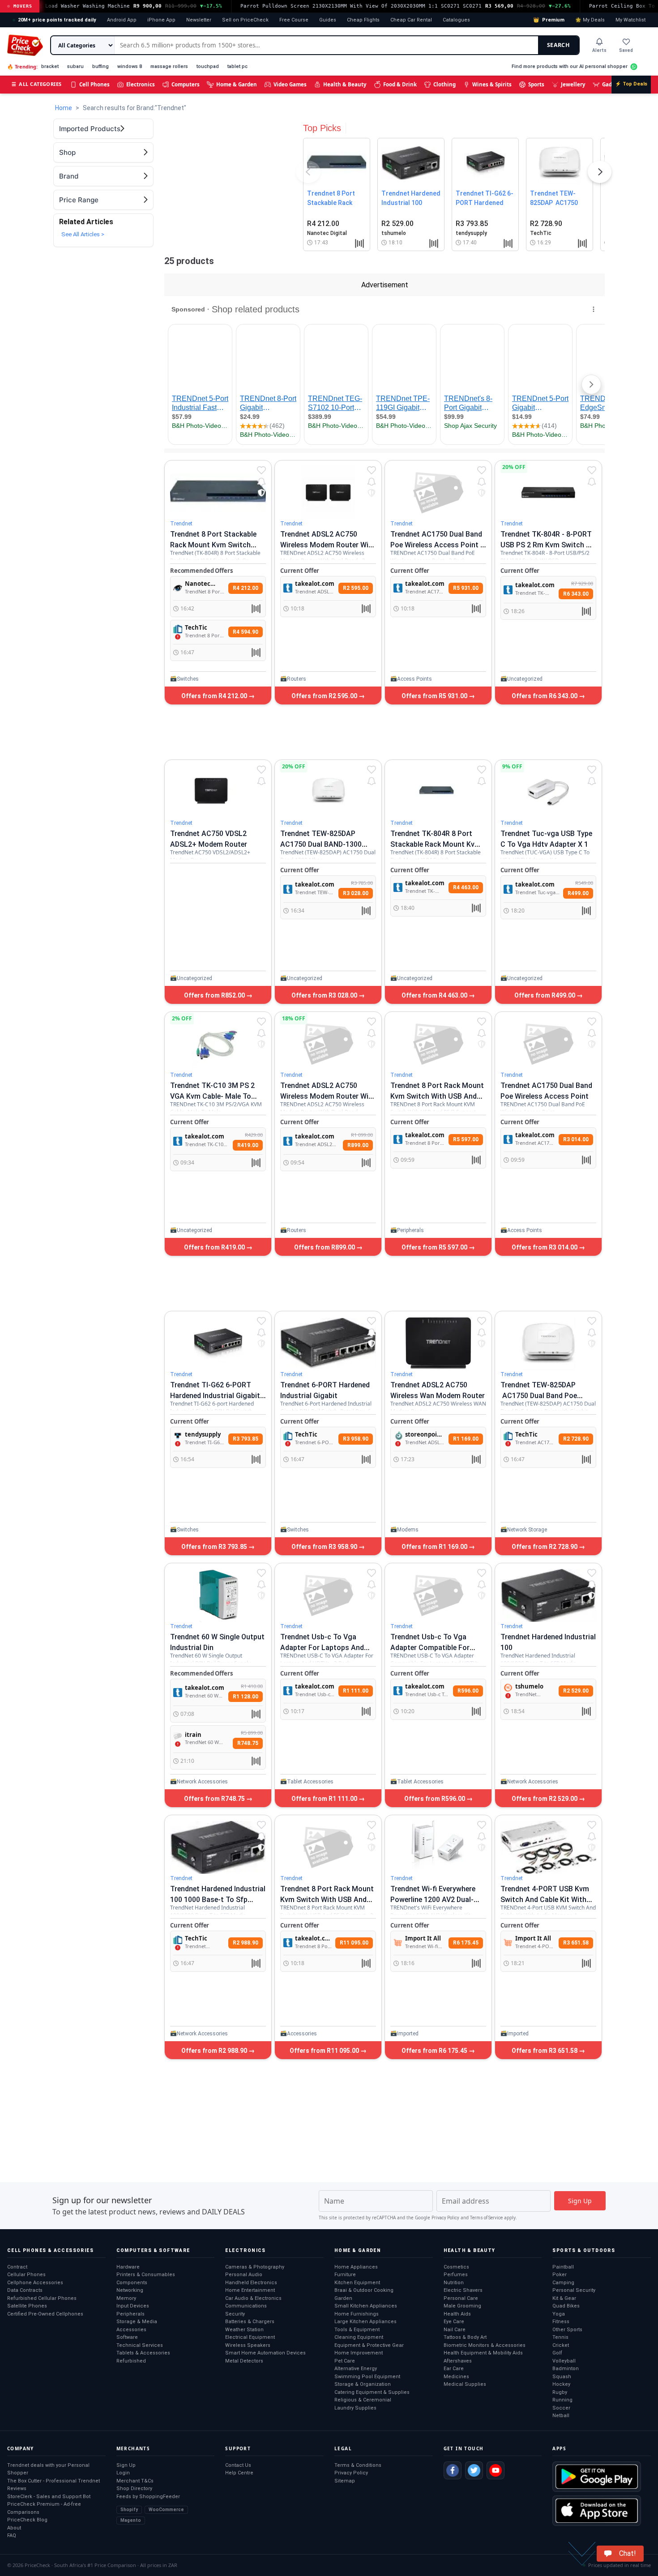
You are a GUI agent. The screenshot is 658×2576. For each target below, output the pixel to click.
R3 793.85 (246, 1439)
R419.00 (248, 1145)
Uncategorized (525, 679)
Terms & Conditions (358, 2465)
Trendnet (181, 524)
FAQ (12, 2535)
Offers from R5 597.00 (435, 1247)
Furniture (345, 2275)
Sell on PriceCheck (245, 20)
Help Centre (239, 2473)
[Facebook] (453, 2470)
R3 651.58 (576, 1943)
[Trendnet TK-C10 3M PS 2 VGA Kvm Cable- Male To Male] (218, 1044)
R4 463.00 (466, 887)
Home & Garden (237, 84)
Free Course (294, 20)
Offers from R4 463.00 (435, 995)
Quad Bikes (566, 2306)
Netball (561, 2416)
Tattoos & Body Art (465, 2337)
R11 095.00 (354, 1943)
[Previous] (308, 174)
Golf (557, 2353)
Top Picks (322, 128)
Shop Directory (134, 2489)
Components (132, 2283)
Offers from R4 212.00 (215, 696)
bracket (50, 66)
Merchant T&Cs (135, 2481)
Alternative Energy (356, 2369)
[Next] (600, 174)
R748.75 (248, 1743)
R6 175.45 (466, 1943)
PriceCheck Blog (27, 2520)
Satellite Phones (27, 2306)
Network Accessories (202, 1782)
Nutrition (454, 2283)
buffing (100, 66)
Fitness (561, 2322)
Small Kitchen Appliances (366, 2306)
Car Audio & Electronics (253, 2298)
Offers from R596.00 (435, 1799)
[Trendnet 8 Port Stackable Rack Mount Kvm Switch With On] (218, 493)
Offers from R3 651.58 (545, 2051)
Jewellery (573, 84)
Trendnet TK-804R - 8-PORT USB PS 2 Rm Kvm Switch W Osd (546, 545)
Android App (122, 20)
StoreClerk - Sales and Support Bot (49, 2497)
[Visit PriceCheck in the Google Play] (597, 2477)
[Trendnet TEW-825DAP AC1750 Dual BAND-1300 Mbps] (328, 792)
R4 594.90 (246, 632)
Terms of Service (486, 2218)
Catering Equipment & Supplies (372, 2392)
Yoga (559, 2314)
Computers (186, 84)
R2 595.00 (356, 588)
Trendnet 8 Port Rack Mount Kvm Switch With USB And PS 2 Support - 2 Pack (327, 1900)
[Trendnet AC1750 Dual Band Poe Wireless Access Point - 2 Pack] (438, 493)
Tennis (560, 2337)
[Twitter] (474, 2470)
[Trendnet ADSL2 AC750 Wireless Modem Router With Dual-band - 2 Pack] (328, 493)
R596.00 (468, 1691)
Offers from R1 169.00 (435, 1547)
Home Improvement (359, 2353)
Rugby (560, 2392)
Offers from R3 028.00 (325, 995)
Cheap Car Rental (411, 20)
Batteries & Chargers (250, 2322)
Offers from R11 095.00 (325, 2051)
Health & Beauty (345, 84)
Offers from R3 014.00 (545, 1247)
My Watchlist (630, 20)
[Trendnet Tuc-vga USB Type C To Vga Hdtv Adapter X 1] (548, 792)
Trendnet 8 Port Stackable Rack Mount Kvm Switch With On (213, 545)
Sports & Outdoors (584, 2250)
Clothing (444, 84)
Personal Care (461, 2298)
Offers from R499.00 (545, 995)
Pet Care (345, 2361)
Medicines (456, 2377)
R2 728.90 (576, 1439)
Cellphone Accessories (35, 2283)
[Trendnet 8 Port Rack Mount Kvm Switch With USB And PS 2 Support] (438, 1044)
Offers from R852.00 (215, 995)
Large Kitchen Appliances (365, 2322)
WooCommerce (166, 2510)
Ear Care (454, 2369)
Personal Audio (244, 2275)
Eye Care (454, 2322)
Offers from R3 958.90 (325, 1547)
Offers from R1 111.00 (325, 1799)
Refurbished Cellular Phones (42, 2298)
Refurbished (131, 2361)
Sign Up (126, 2465)
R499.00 (578, 893)
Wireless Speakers (248, 2345)
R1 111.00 (356, 1691)
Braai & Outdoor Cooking (364, 2290)
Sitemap (345, 2481)
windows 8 (130, 66)
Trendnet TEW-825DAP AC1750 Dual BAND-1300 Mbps (321, 844)
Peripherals (410, 1230)
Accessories (302, 2034)
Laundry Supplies (355, 2408)
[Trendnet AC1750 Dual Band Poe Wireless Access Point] (548, 1044)
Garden (343, 2298)
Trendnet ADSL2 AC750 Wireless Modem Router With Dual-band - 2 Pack (328, 545)
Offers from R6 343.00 (545, 696)
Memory (126, 2298)
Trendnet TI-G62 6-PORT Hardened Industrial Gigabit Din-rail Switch (215, 1396)
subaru (75, 66)
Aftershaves (458, 2361)
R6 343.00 (576, 594)
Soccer (561, 2408)
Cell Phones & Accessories (50, 2250)
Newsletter (199, 20)
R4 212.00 (246, 588)
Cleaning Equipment (359, 2337)
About (14, 2528)
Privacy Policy (445, 2218)
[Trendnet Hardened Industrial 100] (548, 1595)
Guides (328, 20)
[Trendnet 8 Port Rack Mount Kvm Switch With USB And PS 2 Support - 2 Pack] (328, 1847)
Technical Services (140, 2345)
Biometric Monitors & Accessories (485, 2345)
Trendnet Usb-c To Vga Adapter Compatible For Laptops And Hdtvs (430, 1648)
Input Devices (133, 2306)
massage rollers (169, 66)
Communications (246, 2306)
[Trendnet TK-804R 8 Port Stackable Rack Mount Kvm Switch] (438, 792)
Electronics (141, 84)
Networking (130, 2290)
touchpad (208, 66)
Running (562, 2400)
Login (123, 2473)
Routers (297, 679)
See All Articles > (83, 234)
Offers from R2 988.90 (215, 2051)
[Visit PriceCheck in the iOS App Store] (597, 2511)
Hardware (128, 2267)
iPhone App (161, 20)
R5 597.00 (466, 1139)
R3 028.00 (356, 893)
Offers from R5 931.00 (435, 696)
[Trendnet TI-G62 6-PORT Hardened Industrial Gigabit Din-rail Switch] (218, 1343)
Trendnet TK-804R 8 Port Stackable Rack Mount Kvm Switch (436, 844)
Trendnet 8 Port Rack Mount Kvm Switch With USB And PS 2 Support (437, 1096)
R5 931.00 (466, 588)
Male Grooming (462, 2306)
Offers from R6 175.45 (435, 2051)
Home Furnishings (357, 2314)
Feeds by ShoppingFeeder (148, 2497)
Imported (408, 2034)
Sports (536, 84)
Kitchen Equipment (357, 2283)
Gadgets (613, 84)
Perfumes (456, 2275)
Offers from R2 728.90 (545, 1547)
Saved (626, 50)
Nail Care (455, 2330)
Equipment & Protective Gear (369, 2345)
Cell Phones (94, 84)
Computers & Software (153, 2250)
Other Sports (567, 2330)
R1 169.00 (466, 1439)
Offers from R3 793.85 (215, 1547)
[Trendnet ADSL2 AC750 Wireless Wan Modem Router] (438, 1343)
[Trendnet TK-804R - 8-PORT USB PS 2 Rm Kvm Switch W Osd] (548, 493)
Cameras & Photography (255, 2267)
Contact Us (238, 2465)
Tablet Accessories (310, 1782)
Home (64, 108)
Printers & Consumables (146, 2275)
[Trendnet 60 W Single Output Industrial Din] (218, 1595)
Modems (408, 1530)
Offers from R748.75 (215, 1799)
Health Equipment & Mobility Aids (483, 2353)
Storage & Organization (363, 2384)
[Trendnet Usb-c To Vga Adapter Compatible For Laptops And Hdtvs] (438, 1595)
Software (127, 2337)
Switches (188, 679)
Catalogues (456, 20)
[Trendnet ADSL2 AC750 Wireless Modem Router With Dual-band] (328, 1044)
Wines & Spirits (492, 84)
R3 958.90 (356, 1439)
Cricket (561, 2345)
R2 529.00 (576, 1691)
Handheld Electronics (251, 2283)
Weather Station (244, 2330)
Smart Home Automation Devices (265, 2353)
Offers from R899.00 (325, 1247)
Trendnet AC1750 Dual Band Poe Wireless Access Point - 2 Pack (437, 545)
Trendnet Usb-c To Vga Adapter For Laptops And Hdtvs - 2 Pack (322, 1648)
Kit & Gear (564, 2298)
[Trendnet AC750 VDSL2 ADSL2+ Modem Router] (218, 792)
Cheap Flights (363, 20)
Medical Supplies (465, 2384)
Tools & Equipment (357, 2330)
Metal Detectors (244, 2361)
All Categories (37, 84)
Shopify (129, 2510)
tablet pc (237, 66)
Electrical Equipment (250, 2337)
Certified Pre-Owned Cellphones (45, 2314)
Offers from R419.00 (215, 1247)
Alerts (599, 50)
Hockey (561, 2384)
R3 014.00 (576, 1139)
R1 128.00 (246, 1697)
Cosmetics (456, 2267)
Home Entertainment (250, 2290)
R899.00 (358, 1145)
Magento (131, 2520)
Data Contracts (25, 2290)
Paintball (563, 2267)
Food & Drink (400, 84)
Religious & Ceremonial (363, 2400)
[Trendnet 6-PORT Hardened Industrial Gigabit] (328, 1343)
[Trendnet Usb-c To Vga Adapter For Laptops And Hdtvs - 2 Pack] (328, 1595)
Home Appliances (356, 2267)
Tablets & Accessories (143, 2353)
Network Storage (527, 1530)
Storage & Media (137, 2322)
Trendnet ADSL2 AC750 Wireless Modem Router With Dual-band (328, 1096)
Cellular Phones (26, 2275)
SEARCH (558, 45)
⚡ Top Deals (631, 84)
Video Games (290, 84)
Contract (17, 2267)
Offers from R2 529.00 (545, 1799)
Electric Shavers (463, 2290)
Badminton (566, 2369)
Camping (563, 2283)
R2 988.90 (246, 1943)
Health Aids (457, 2314)
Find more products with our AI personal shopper (570, 66)
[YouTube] (496, 2470)
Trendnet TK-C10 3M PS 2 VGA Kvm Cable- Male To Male (212, 1096)
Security (235, 2314)
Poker (560, 2275)
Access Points (414, 679)
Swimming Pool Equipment (367, 2377)
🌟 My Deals (590, 20)
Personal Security (574, 2290)
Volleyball (564, 2361)
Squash (562, 2377)
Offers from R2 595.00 (325, 696)
